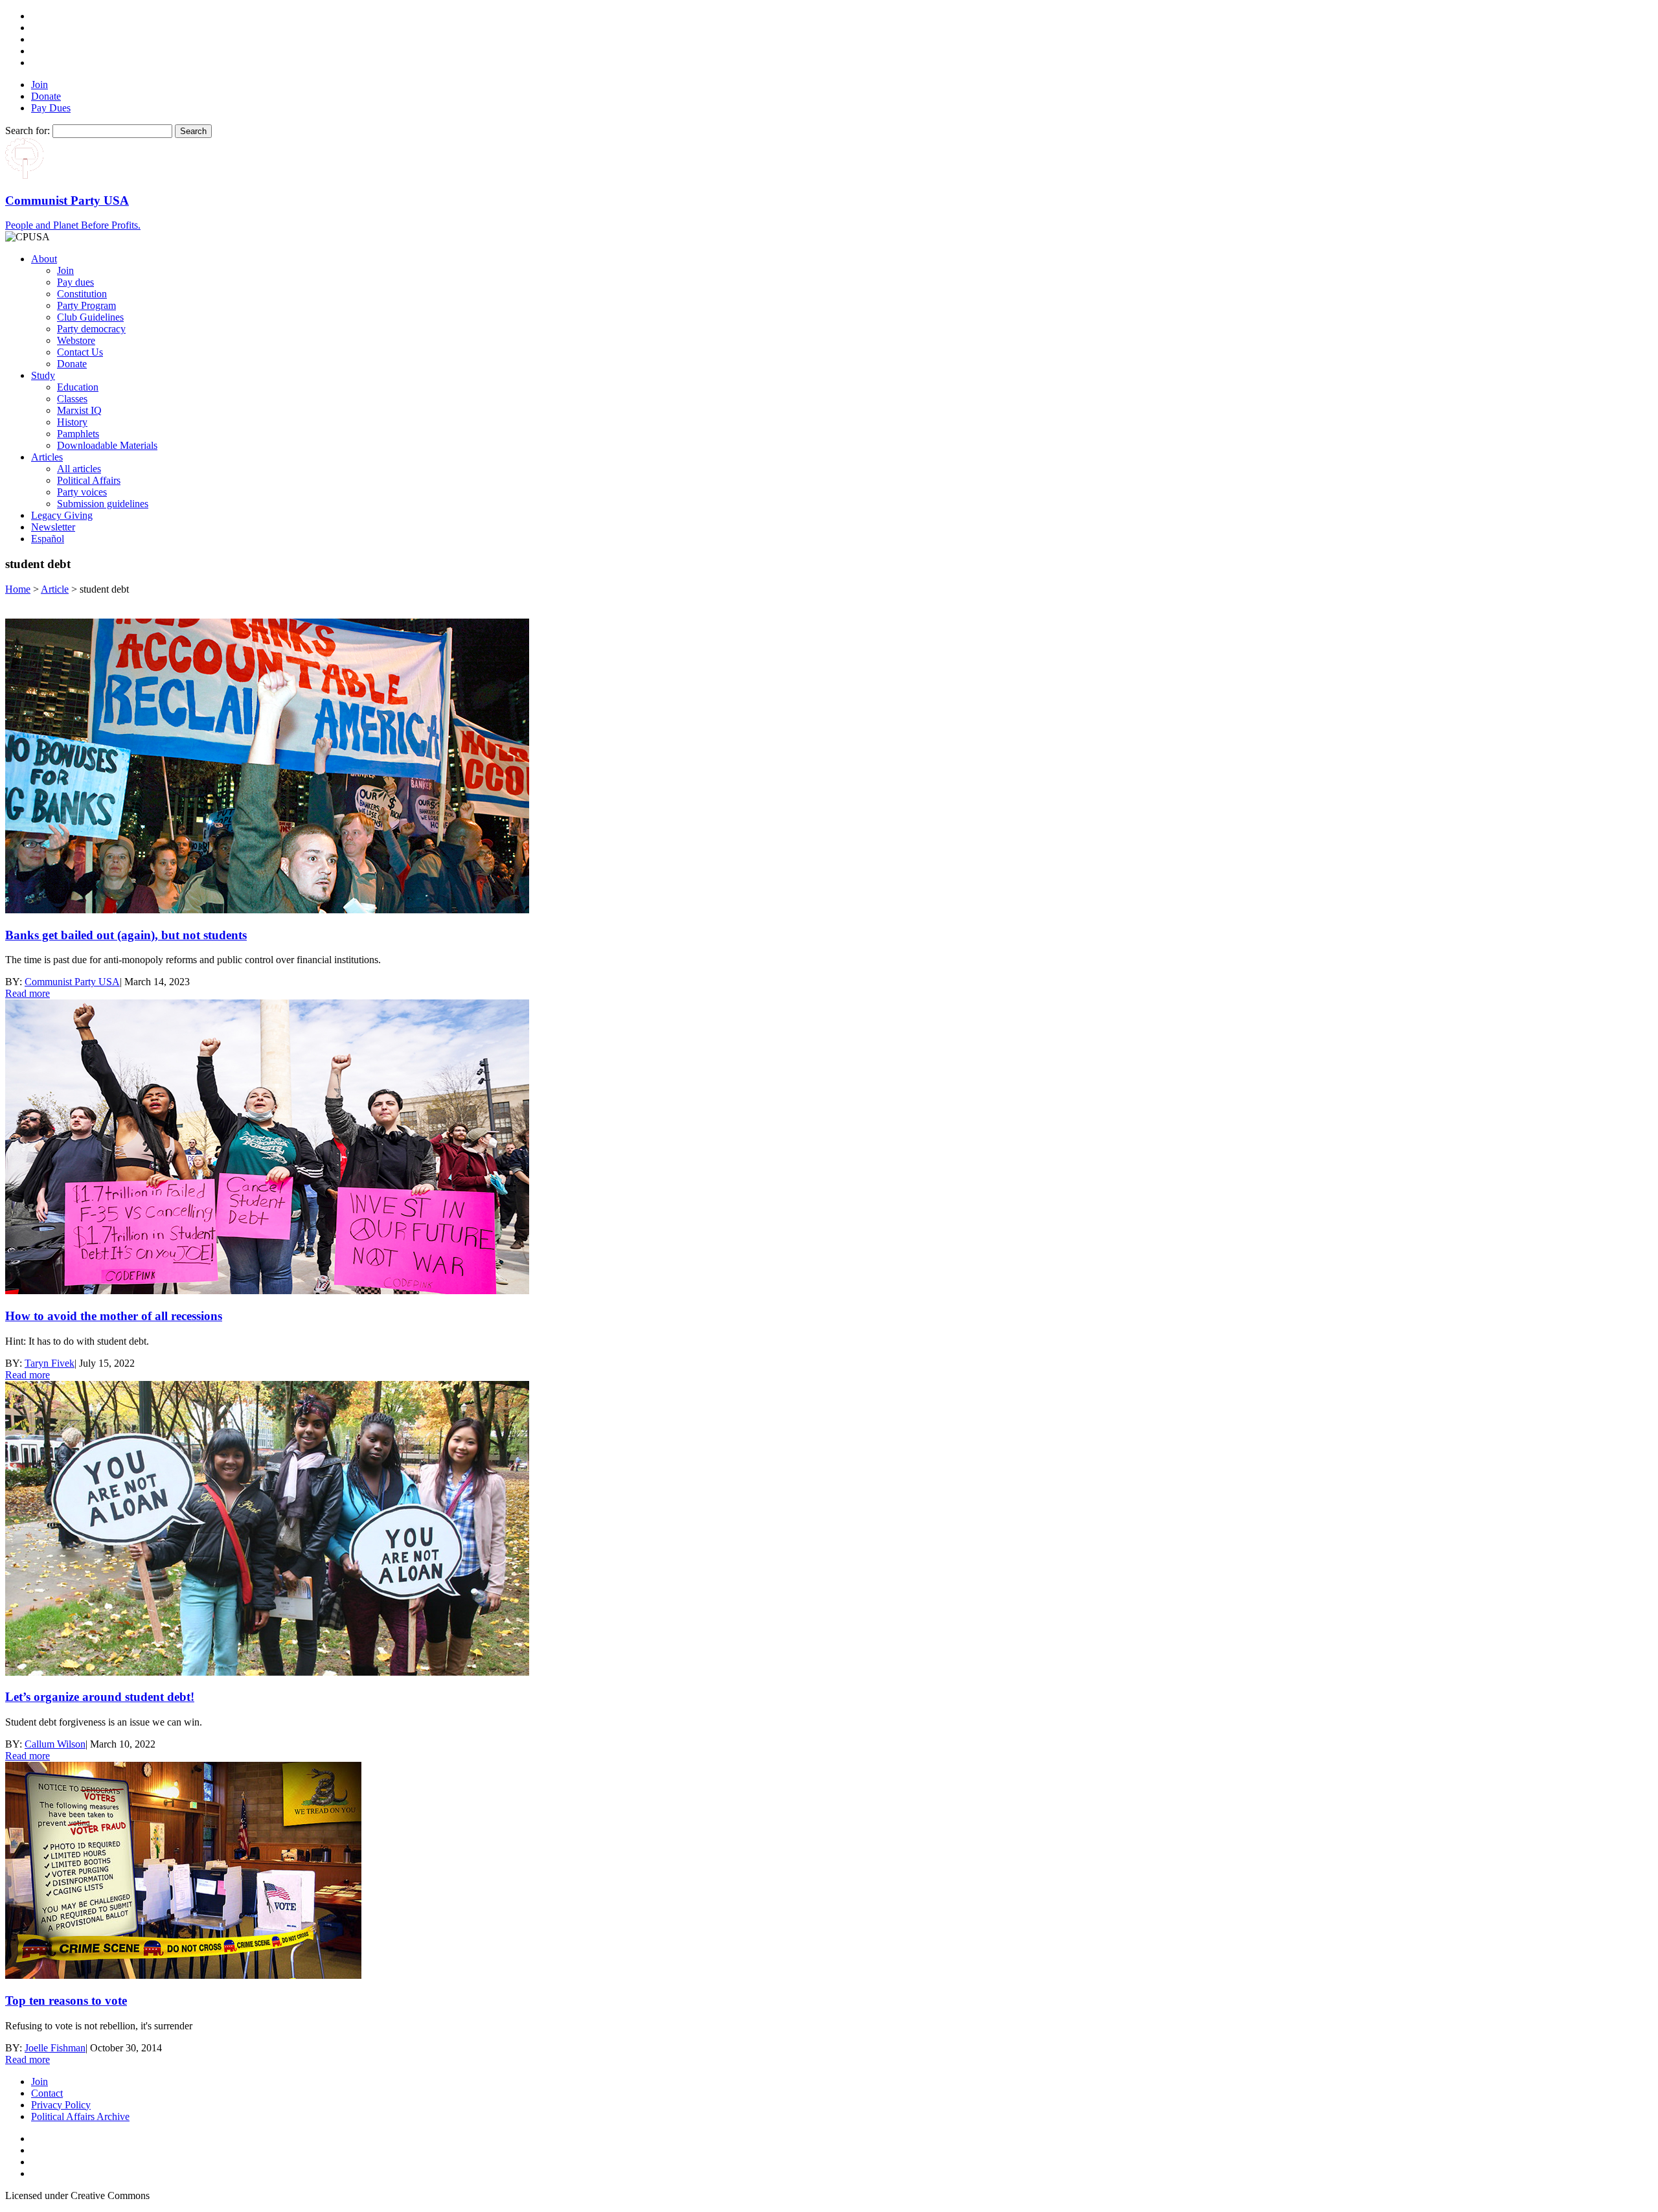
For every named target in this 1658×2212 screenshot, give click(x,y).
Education (78, 387)
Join (40, 85)
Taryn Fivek (50, 1363)
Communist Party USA (72, 982)
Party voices (82, 492)
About (44, 259)
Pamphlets (78, 434)
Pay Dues (51, 108)
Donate (46, 96)
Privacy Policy (61, 2105)
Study (43, 375)
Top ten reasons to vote (66, 2001)
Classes (72, 399)
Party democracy (91, 329)
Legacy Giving (62, 515)
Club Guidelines (90, 317)
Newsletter (53, 527)
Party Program (86, 305)
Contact (47, 2093)
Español (48, 539)
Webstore (76, 340)
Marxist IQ (79, 410)
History (72, 422)
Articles (47, 457)
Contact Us (80, 352)
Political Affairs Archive (80, 2116)
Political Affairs (89, 480)
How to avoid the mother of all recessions (114, 1316)
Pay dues (75, 282)
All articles (79, 469)
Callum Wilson (55, 1744)
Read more (28, 993)
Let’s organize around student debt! (100, 1697)
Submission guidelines (103, 504)
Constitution (82, 294)
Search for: (28, 131)
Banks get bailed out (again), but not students (126, 935)
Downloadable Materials (107, 445)
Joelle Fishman (55, 2048)
